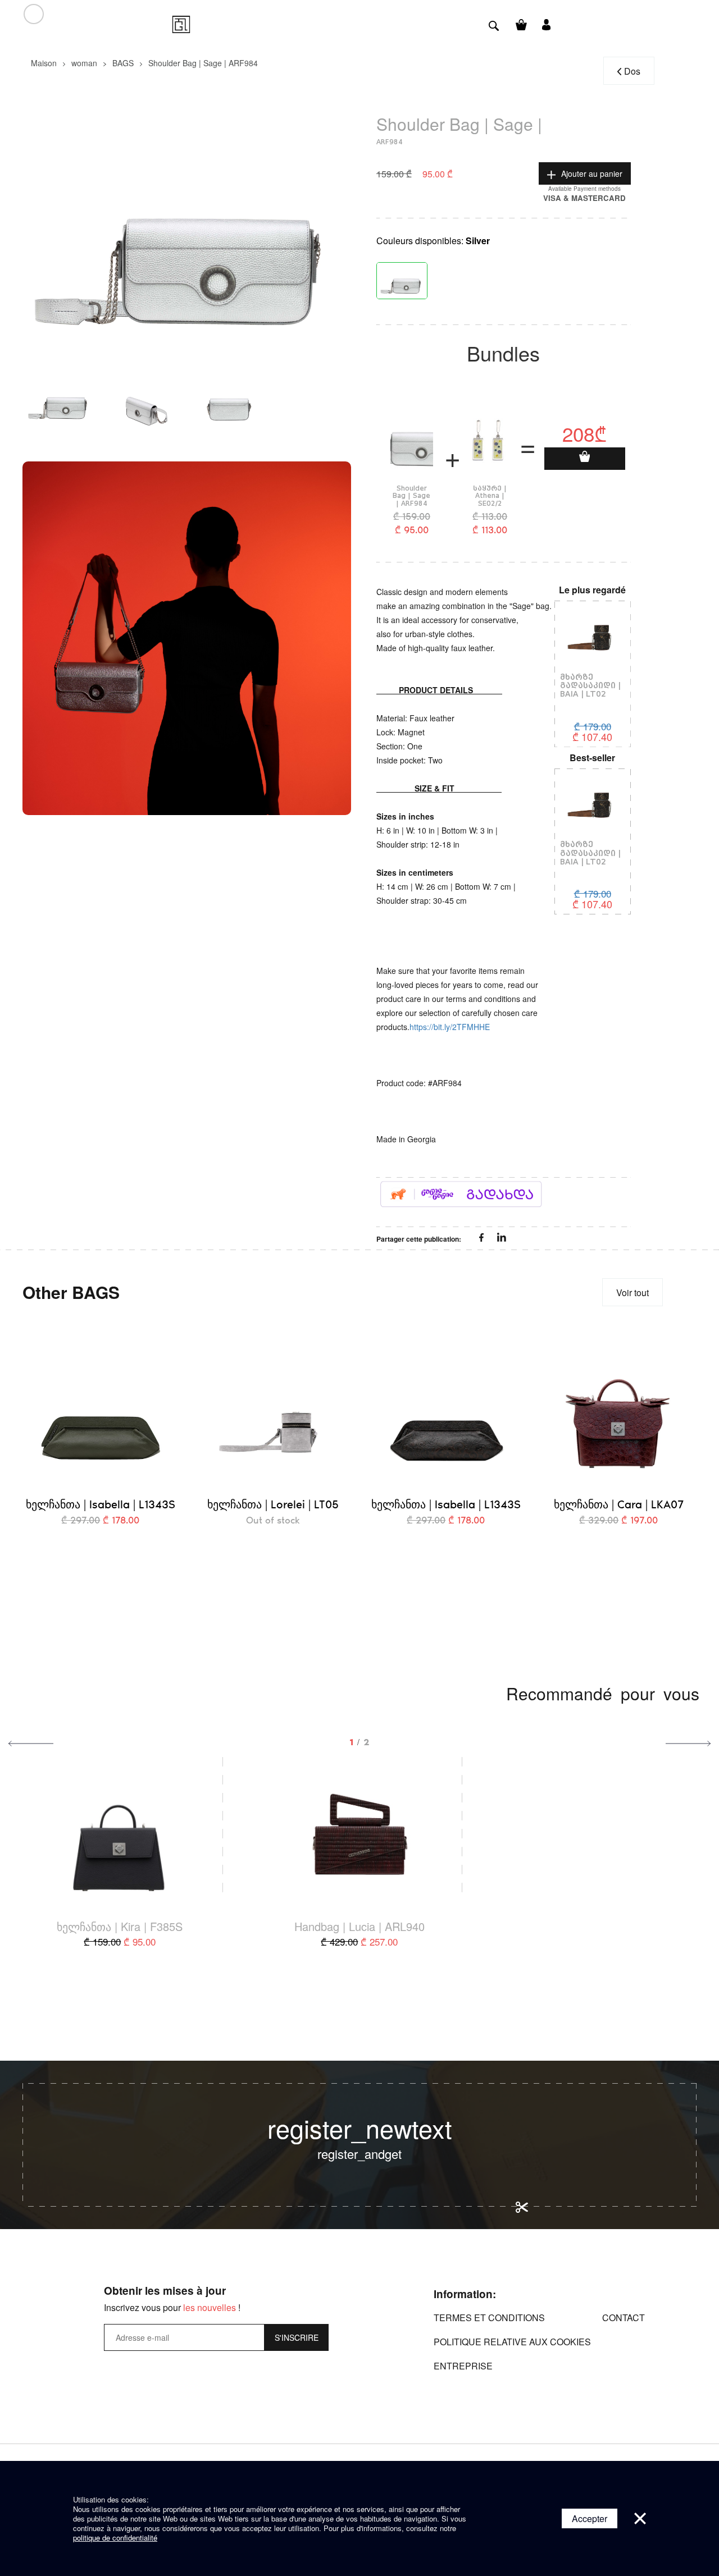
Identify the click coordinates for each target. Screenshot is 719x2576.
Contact (624, 2318)
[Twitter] (502, 1238)
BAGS (123, 63)
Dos (632, 71)
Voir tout (632, 1292)
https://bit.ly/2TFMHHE (450, 1027)
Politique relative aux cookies (512, 2342)
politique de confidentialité (115, 2538)
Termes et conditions (489, 2318)
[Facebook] (483, 1238)
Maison (44, 63)
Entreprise (463, 2366)
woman (84, 63)
